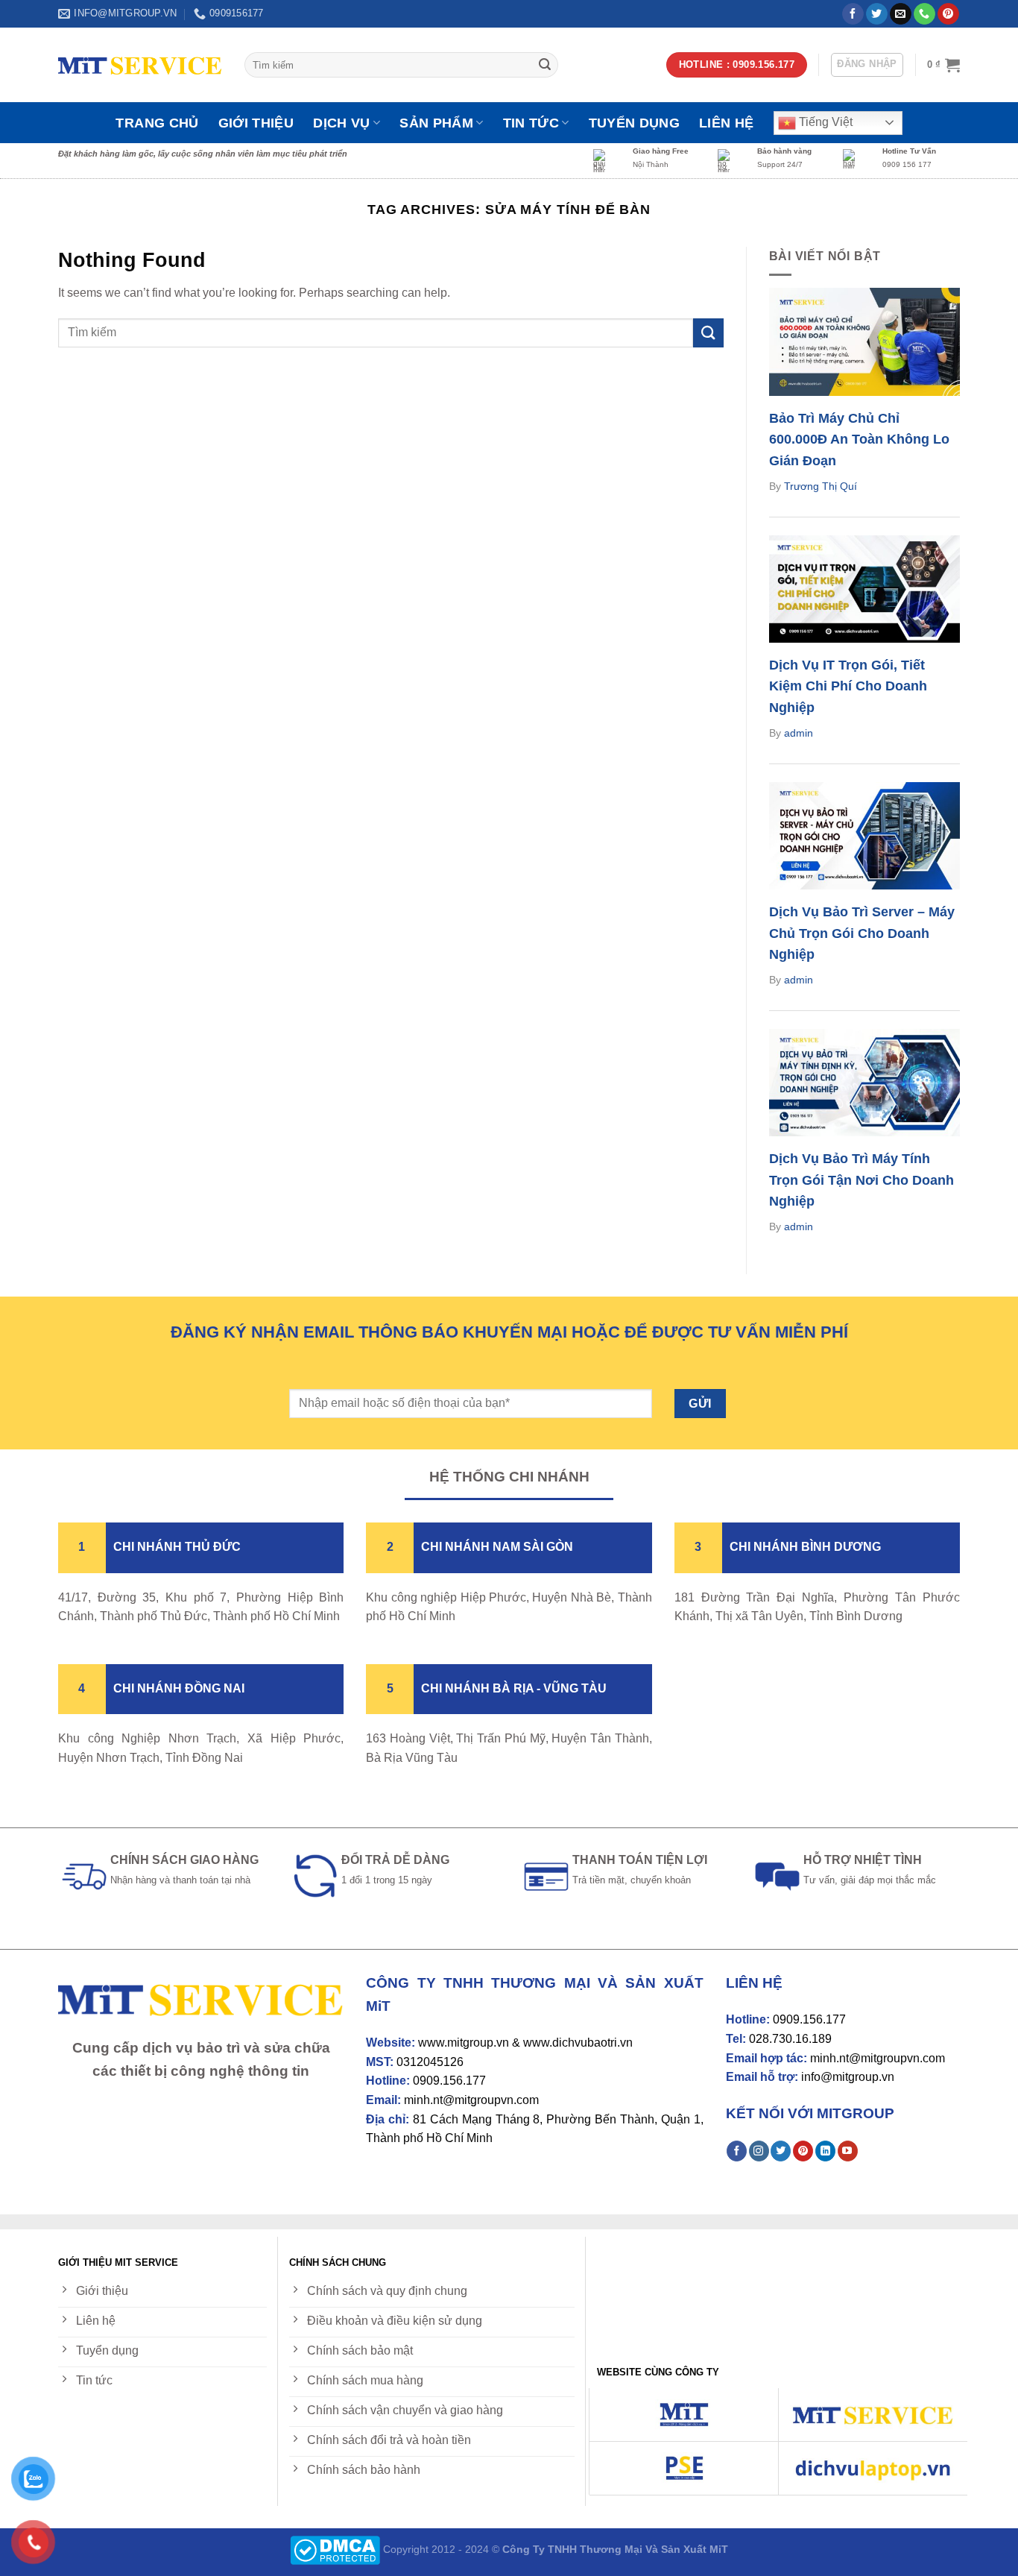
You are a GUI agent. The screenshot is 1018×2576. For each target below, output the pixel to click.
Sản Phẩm (436, 123)
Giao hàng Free (661, 151)
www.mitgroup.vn (464, 2043)
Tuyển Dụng (635, 123)
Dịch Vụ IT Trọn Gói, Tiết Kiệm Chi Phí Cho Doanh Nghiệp (848, 687)
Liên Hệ (726, 123)
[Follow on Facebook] (853, 14)
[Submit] (545, 65)
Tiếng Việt (824, 122)
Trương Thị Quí (821, 486)
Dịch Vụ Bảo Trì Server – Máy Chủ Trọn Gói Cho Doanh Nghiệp (862, 933)
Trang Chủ (157, 123)
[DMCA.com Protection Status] (335, 2549)
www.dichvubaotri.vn (578, 2043)
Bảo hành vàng (784, 151)
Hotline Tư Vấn (909, 151)
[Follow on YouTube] (848, 2151)
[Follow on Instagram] (759, 2151)
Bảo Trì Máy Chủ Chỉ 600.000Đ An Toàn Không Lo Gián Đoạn (859, 440)
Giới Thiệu (256, 123)
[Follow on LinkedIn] (825, 2151)
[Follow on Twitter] (877, 14)
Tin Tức (531, 123)
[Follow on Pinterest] (948, 14)
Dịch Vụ (341, 123)
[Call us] (924, 14)
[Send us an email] (901, 14)
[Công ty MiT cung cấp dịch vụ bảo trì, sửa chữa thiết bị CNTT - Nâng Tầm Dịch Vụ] (140, 65)
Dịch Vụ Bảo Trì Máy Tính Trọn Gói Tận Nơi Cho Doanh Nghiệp (861, 1180)
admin (799, 733)
